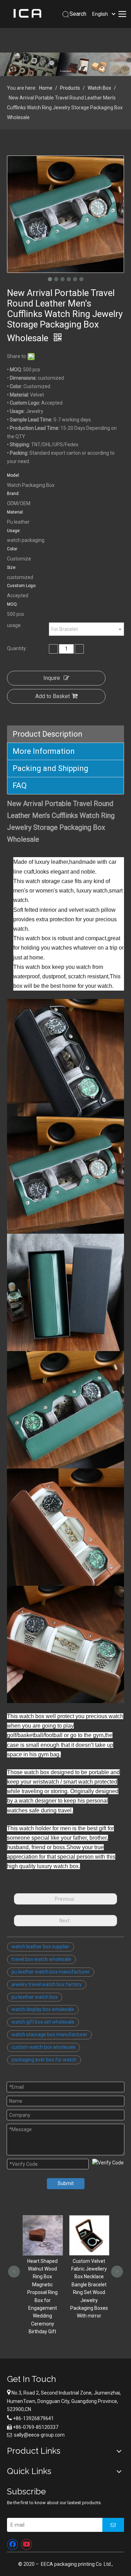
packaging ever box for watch (44, 2060)
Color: (13, 549)
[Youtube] (27, 2544)
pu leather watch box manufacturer (51, 1972)
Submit (66, 2183)
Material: (15, 512)
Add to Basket (53, 696)
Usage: (14, 531)
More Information (44, 751)
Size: (12, 567)
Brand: (13, 494)
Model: (13, 475)
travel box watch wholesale (41, 1959)
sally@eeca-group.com (39, 2435)
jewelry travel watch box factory (47, 1984)
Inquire (52, 678)
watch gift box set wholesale (43, 2022)
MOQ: (12, 604)
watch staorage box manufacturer (49, 2034)
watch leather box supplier (41, 1947)
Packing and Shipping (50, 768)
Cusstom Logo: (22, 586)
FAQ (20, 786)
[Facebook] (13, 2544)
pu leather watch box (35, 1997)
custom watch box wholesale (43, 2047)
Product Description (48, 734)
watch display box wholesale (43, 2009)
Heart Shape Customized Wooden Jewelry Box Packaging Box (89, 2272)
